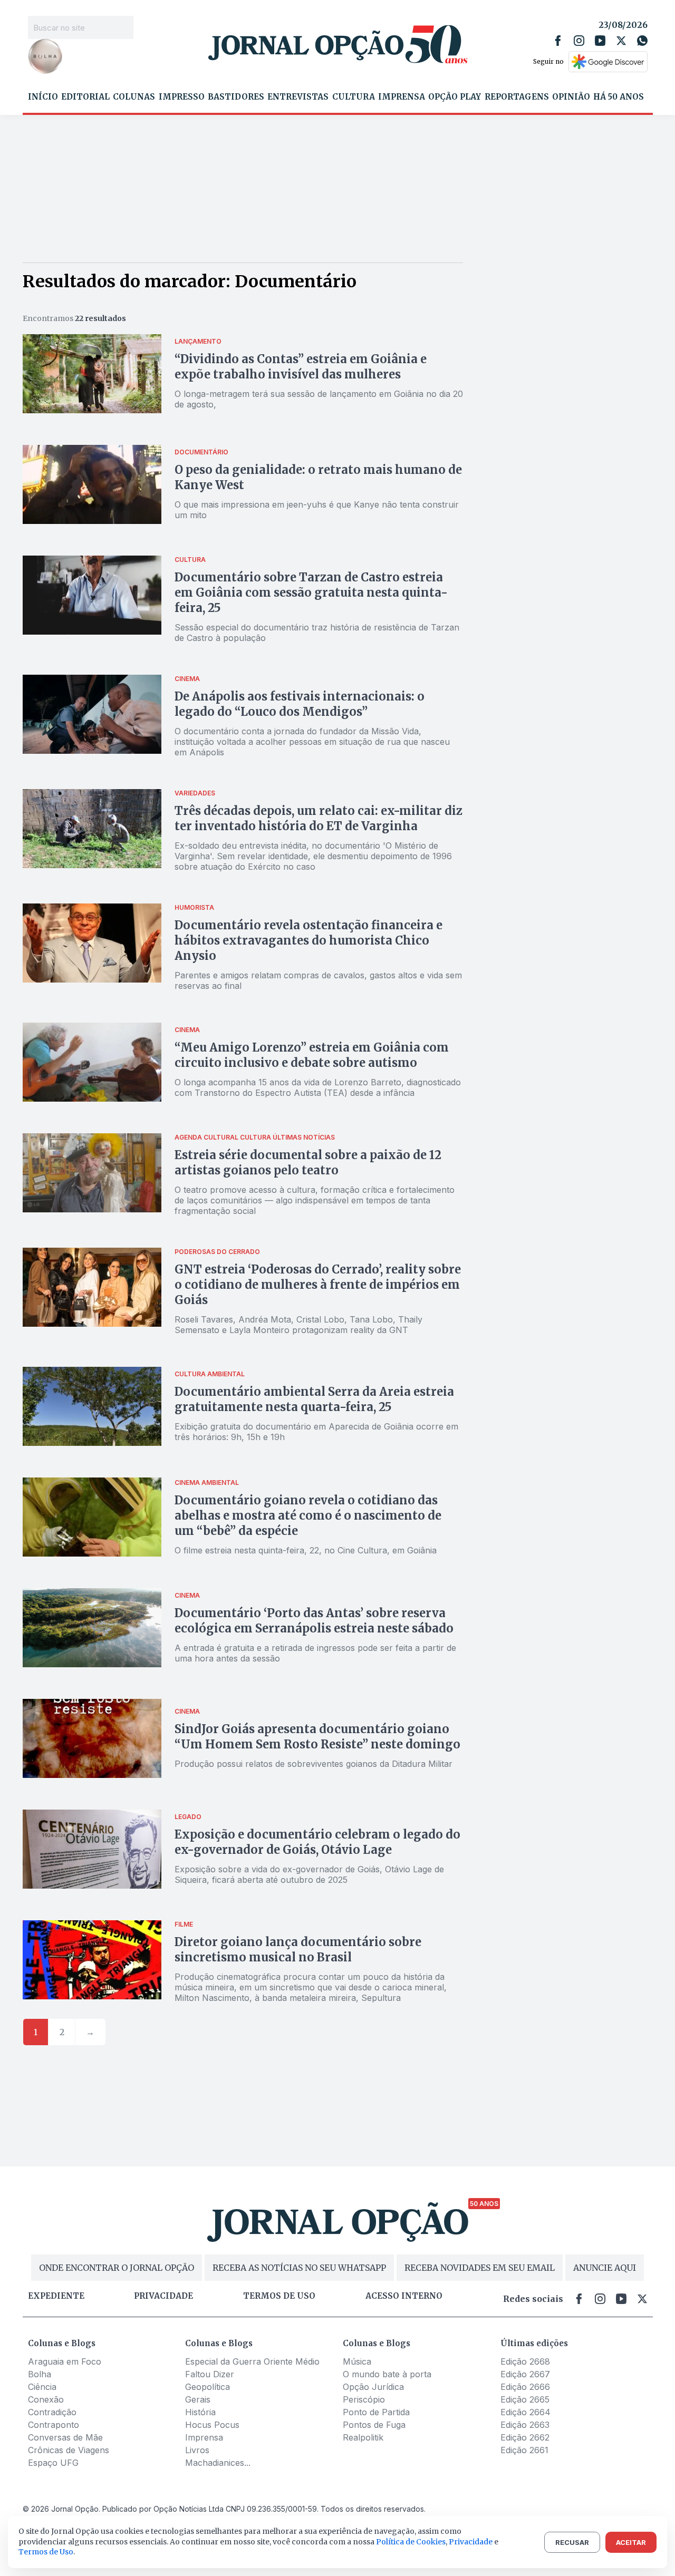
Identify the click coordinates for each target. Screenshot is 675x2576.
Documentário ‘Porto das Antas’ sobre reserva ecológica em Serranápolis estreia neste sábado (314, 1621)
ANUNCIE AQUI (605, 2268)
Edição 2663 (525, 2425)
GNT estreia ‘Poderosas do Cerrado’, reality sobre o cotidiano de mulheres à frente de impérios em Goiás (318, 1285)
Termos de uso (279, 2296)
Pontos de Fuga (374, 2425)
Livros (197, 2450)
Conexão (46, 2399)
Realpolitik (363, 2437)
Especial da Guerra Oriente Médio (252, 2361)
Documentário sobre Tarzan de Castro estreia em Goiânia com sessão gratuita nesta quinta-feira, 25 (311, 592)
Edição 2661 (524, 2450)
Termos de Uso (46, 2552)
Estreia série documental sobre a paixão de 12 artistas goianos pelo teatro (308, 1163)
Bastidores (236, 97)
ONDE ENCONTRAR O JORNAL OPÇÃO (117, 2268)
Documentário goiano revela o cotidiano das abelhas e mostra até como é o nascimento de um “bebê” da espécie (308, 1515)
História (200, 2412)
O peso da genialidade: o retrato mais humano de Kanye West (318, 477)
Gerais (198, 2399)
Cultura (354, 97)
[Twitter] (621, 41)
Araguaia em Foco (65, 2361)
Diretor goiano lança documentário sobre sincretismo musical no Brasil (298, 1950)
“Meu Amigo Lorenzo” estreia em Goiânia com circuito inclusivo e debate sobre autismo (312, 1055)
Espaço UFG (53, 2463)
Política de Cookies (411, 2542)
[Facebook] (558, 41)
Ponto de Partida (376, 2412)
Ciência (42, 2387)
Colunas (134, 97)
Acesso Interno (404, 2296)
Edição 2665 (525, 2399)
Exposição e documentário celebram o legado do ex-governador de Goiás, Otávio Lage (317, 1842)
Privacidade (163, 2296)
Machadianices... (218, 2463)
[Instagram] (579, 41)
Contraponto (54, 2425)
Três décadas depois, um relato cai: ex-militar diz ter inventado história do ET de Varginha (319, 818)
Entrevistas (298, 97)
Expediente (56, 2296)
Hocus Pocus (212, 2425)
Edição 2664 (525, 2412)
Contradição (52, 2412)
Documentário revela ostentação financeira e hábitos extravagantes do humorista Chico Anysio (308, 940)
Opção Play (455, 97)
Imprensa (402, 97)
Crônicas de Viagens (69, 2450)
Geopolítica (208, 2387)
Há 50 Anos (619, 97)
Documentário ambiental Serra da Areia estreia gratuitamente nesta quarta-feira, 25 (314, 1399)
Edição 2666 (525, 2387)
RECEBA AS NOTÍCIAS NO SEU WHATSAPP (299, 2268)
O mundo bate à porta (387, 2374)
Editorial (85, 97)
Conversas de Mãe (65, 2437)
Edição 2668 (525, 2361)
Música (357, 2361)
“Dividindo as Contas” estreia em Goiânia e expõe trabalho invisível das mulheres (301, 367)
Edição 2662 (525, 2437)
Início (43, 97)
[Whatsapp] (642, 41)
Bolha (40, 2374)
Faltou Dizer (210, 2374)
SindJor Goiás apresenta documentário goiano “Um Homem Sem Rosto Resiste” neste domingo (317, 1737)
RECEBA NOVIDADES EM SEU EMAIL (480, 2268)
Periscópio (364, 2399)
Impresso (182, 97)
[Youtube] (600, 41)
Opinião (571, 97)
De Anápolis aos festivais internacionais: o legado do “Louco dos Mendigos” (300, 704)
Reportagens (517, 97)
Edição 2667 (525, 2374)
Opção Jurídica (373, 2387)
